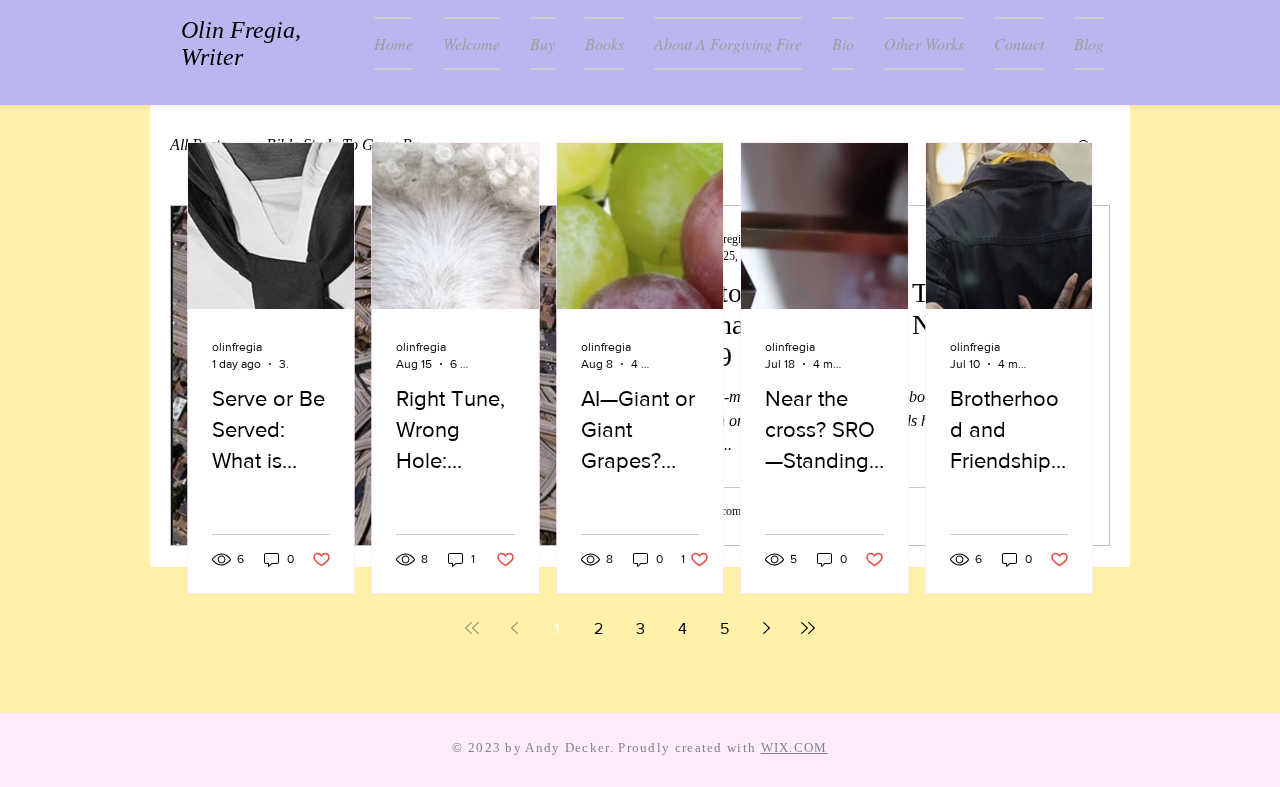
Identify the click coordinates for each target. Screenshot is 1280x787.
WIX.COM (794, 747)
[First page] (472, 628)
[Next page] (766, 628)
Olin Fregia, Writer (241, 43)
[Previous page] (514, 628)
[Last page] (808, 628)
